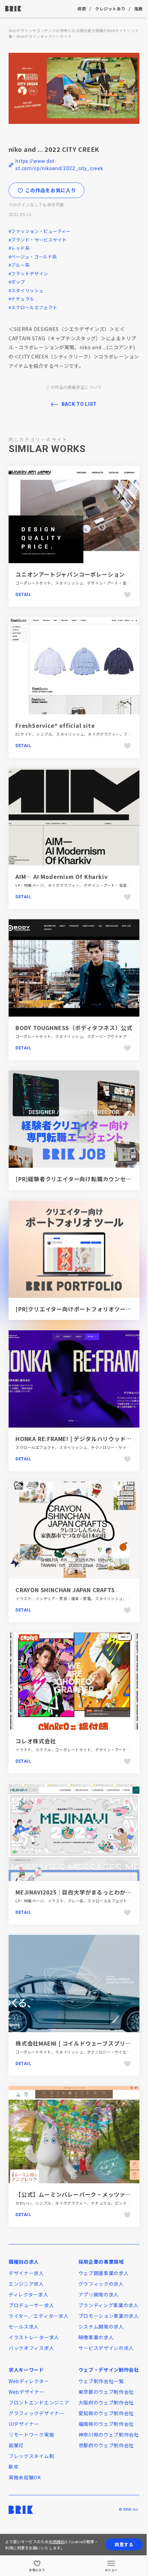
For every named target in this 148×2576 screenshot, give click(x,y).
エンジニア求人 (26, 2284)
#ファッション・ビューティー (40, 231)
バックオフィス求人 (31, 2348)
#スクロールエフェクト (33, 307)
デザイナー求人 (26, 2273)
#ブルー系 (19, 265)
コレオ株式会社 (36, 1741)
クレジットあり (110, 8)
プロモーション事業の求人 (109, 2316)
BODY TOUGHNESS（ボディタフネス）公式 (74, 1028)
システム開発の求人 (101, 2327)
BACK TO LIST (79, 404)
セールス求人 (24, 2327)
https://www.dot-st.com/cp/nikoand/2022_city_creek (59, 165)
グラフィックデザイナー (36, 2413)
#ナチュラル (22, 299)
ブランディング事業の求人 (109, 2305)
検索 (82, 8)
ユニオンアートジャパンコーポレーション (70, 574)
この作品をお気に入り (50, 190)
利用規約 (57, 2541)
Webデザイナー (27, 2392)
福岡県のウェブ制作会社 (106, 2424)
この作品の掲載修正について (74, 387)
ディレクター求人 (29, 2294)
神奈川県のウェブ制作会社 (109, 2435)
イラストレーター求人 (34, 2337)
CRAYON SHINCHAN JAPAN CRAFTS (65, 1590)
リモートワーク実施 (31, 2435)
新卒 (14, 2467)
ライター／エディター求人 (39, 2316)
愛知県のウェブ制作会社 (106, 2413)
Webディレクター (29, 2381)
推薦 (139, 8)
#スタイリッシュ (26, 290)
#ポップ (17, 282)
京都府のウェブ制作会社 (106, 2445)
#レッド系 (19, 248)
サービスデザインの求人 (106, 2348)
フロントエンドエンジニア (39, 2402)
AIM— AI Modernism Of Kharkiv (61, 876)
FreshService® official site (55, 725)
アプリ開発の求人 (99, 2294)
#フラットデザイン (28, 273)
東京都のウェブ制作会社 (106, 2392)
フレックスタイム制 (31, 2456)
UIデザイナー (24, 2424)
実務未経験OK (25, 2477)
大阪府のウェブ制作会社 (106, 2402)
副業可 (16, 2445)
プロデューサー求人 (31, 2305)
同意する (124, 2544)
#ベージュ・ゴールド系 (33, 257)
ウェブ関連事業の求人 (104, 2273)
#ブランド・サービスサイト (38, 240)
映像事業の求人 (96, 2337)
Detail (23, 595)
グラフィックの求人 (101, 2284)
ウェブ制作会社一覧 (101, 2381)
